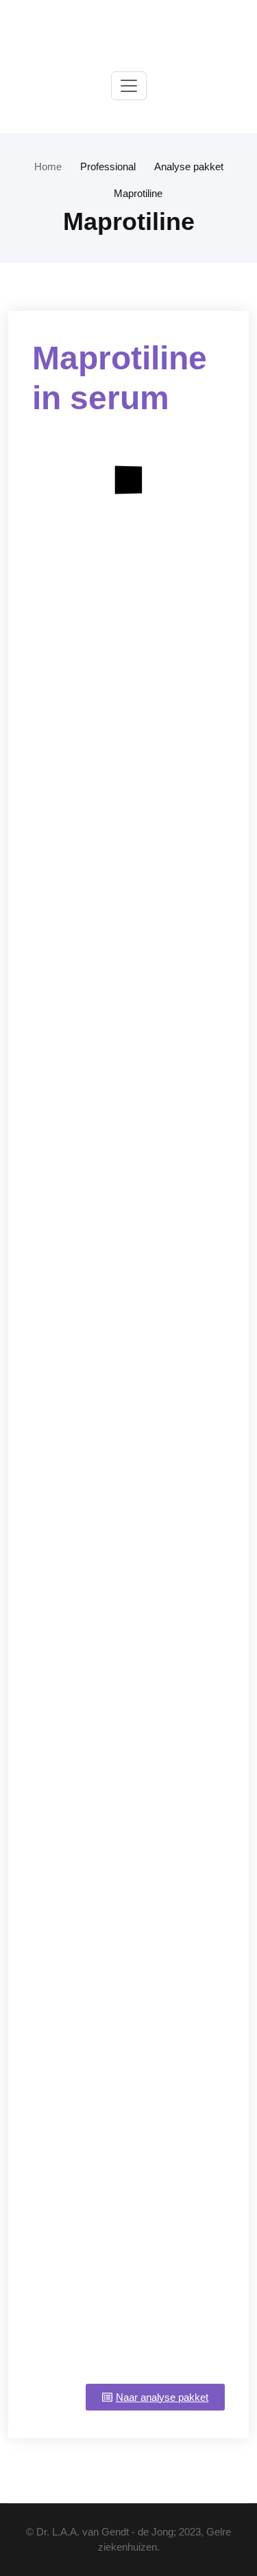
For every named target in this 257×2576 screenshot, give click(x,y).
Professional (108, 166)
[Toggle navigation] (129, 86)
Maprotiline (138, 193)
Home (48, 166)
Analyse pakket (189, 166)
